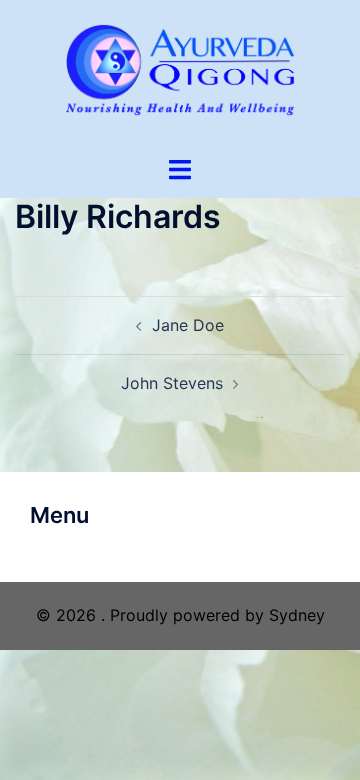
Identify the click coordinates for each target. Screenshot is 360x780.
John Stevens (172, 383)
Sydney (297, 615)
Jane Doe (188, 325)
